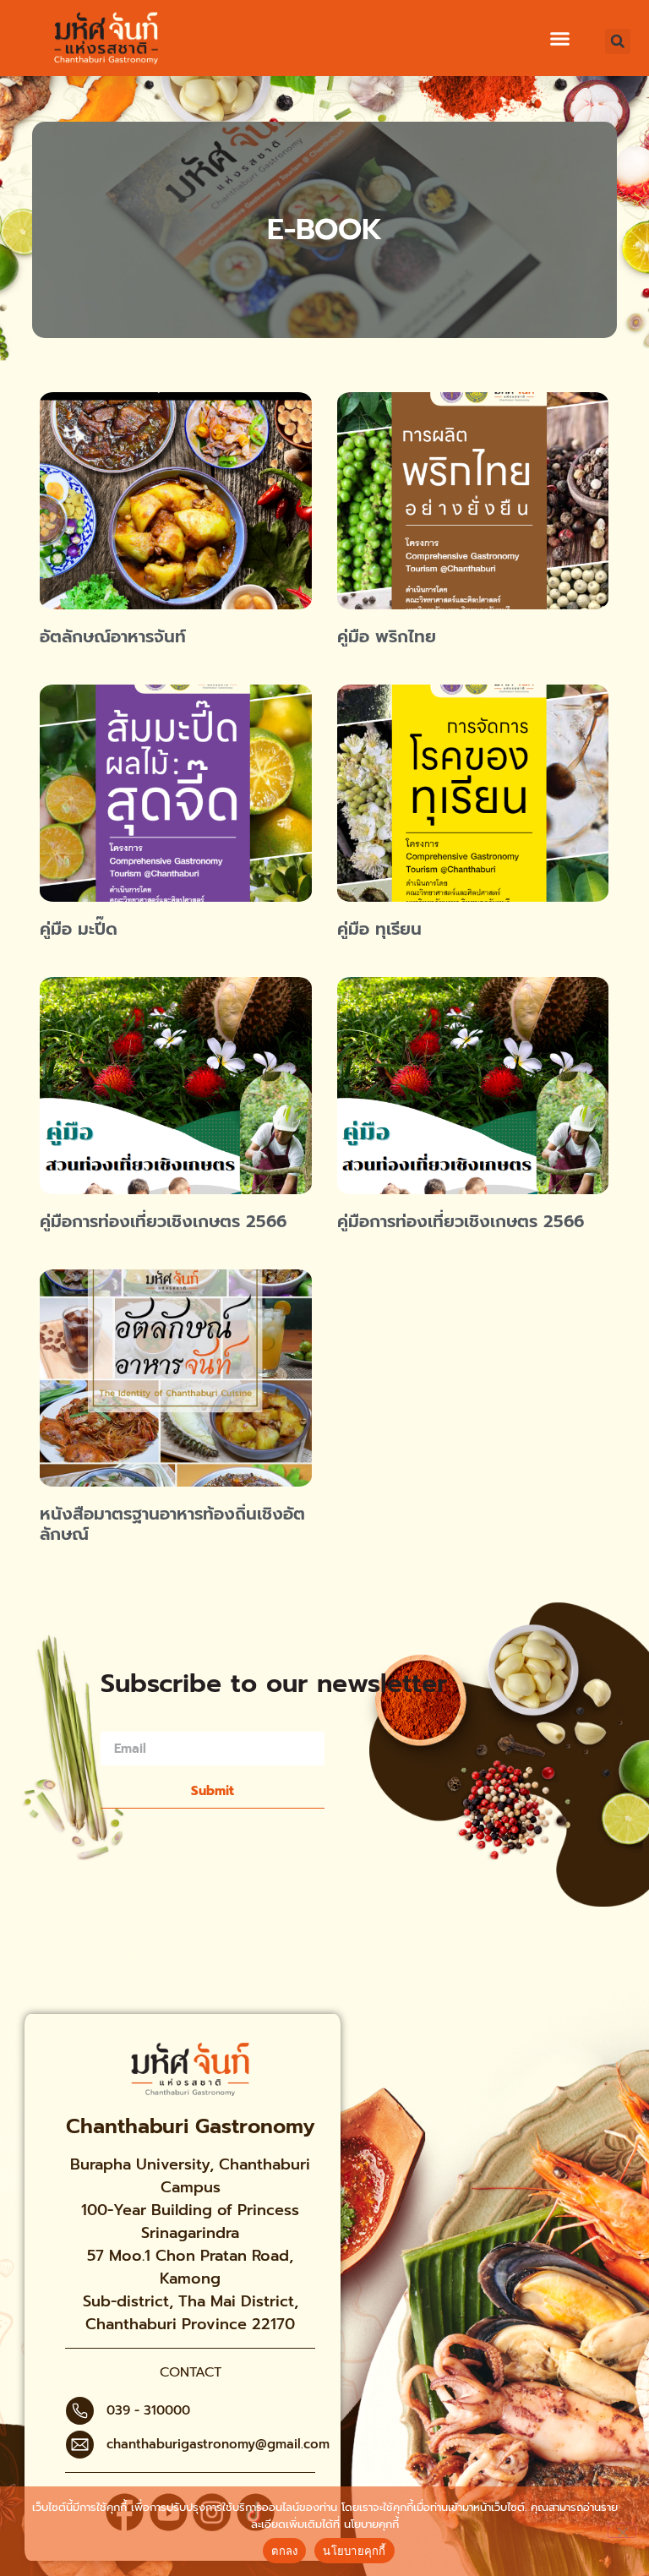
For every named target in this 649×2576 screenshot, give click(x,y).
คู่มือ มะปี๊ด (79, 929)
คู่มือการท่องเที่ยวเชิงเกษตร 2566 (163, 1221)
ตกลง (284, 2551)
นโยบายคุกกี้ (371, 2524)
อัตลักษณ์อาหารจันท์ (113, 636)
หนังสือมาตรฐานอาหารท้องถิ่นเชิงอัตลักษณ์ (172, 1524)
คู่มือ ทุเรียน (379, 929)
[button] (560, 39)
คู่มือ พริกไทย (387, 636)
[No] (622, 2530)
